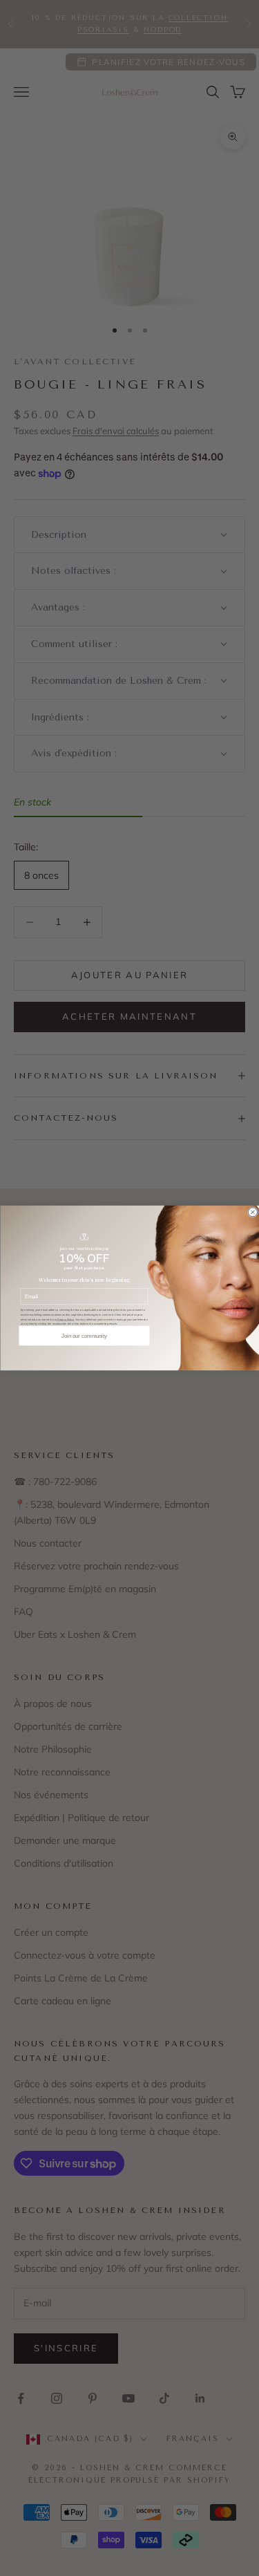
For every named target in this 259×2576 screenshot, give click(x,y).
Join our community (84, 1336)
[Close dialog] (252, 1212)
